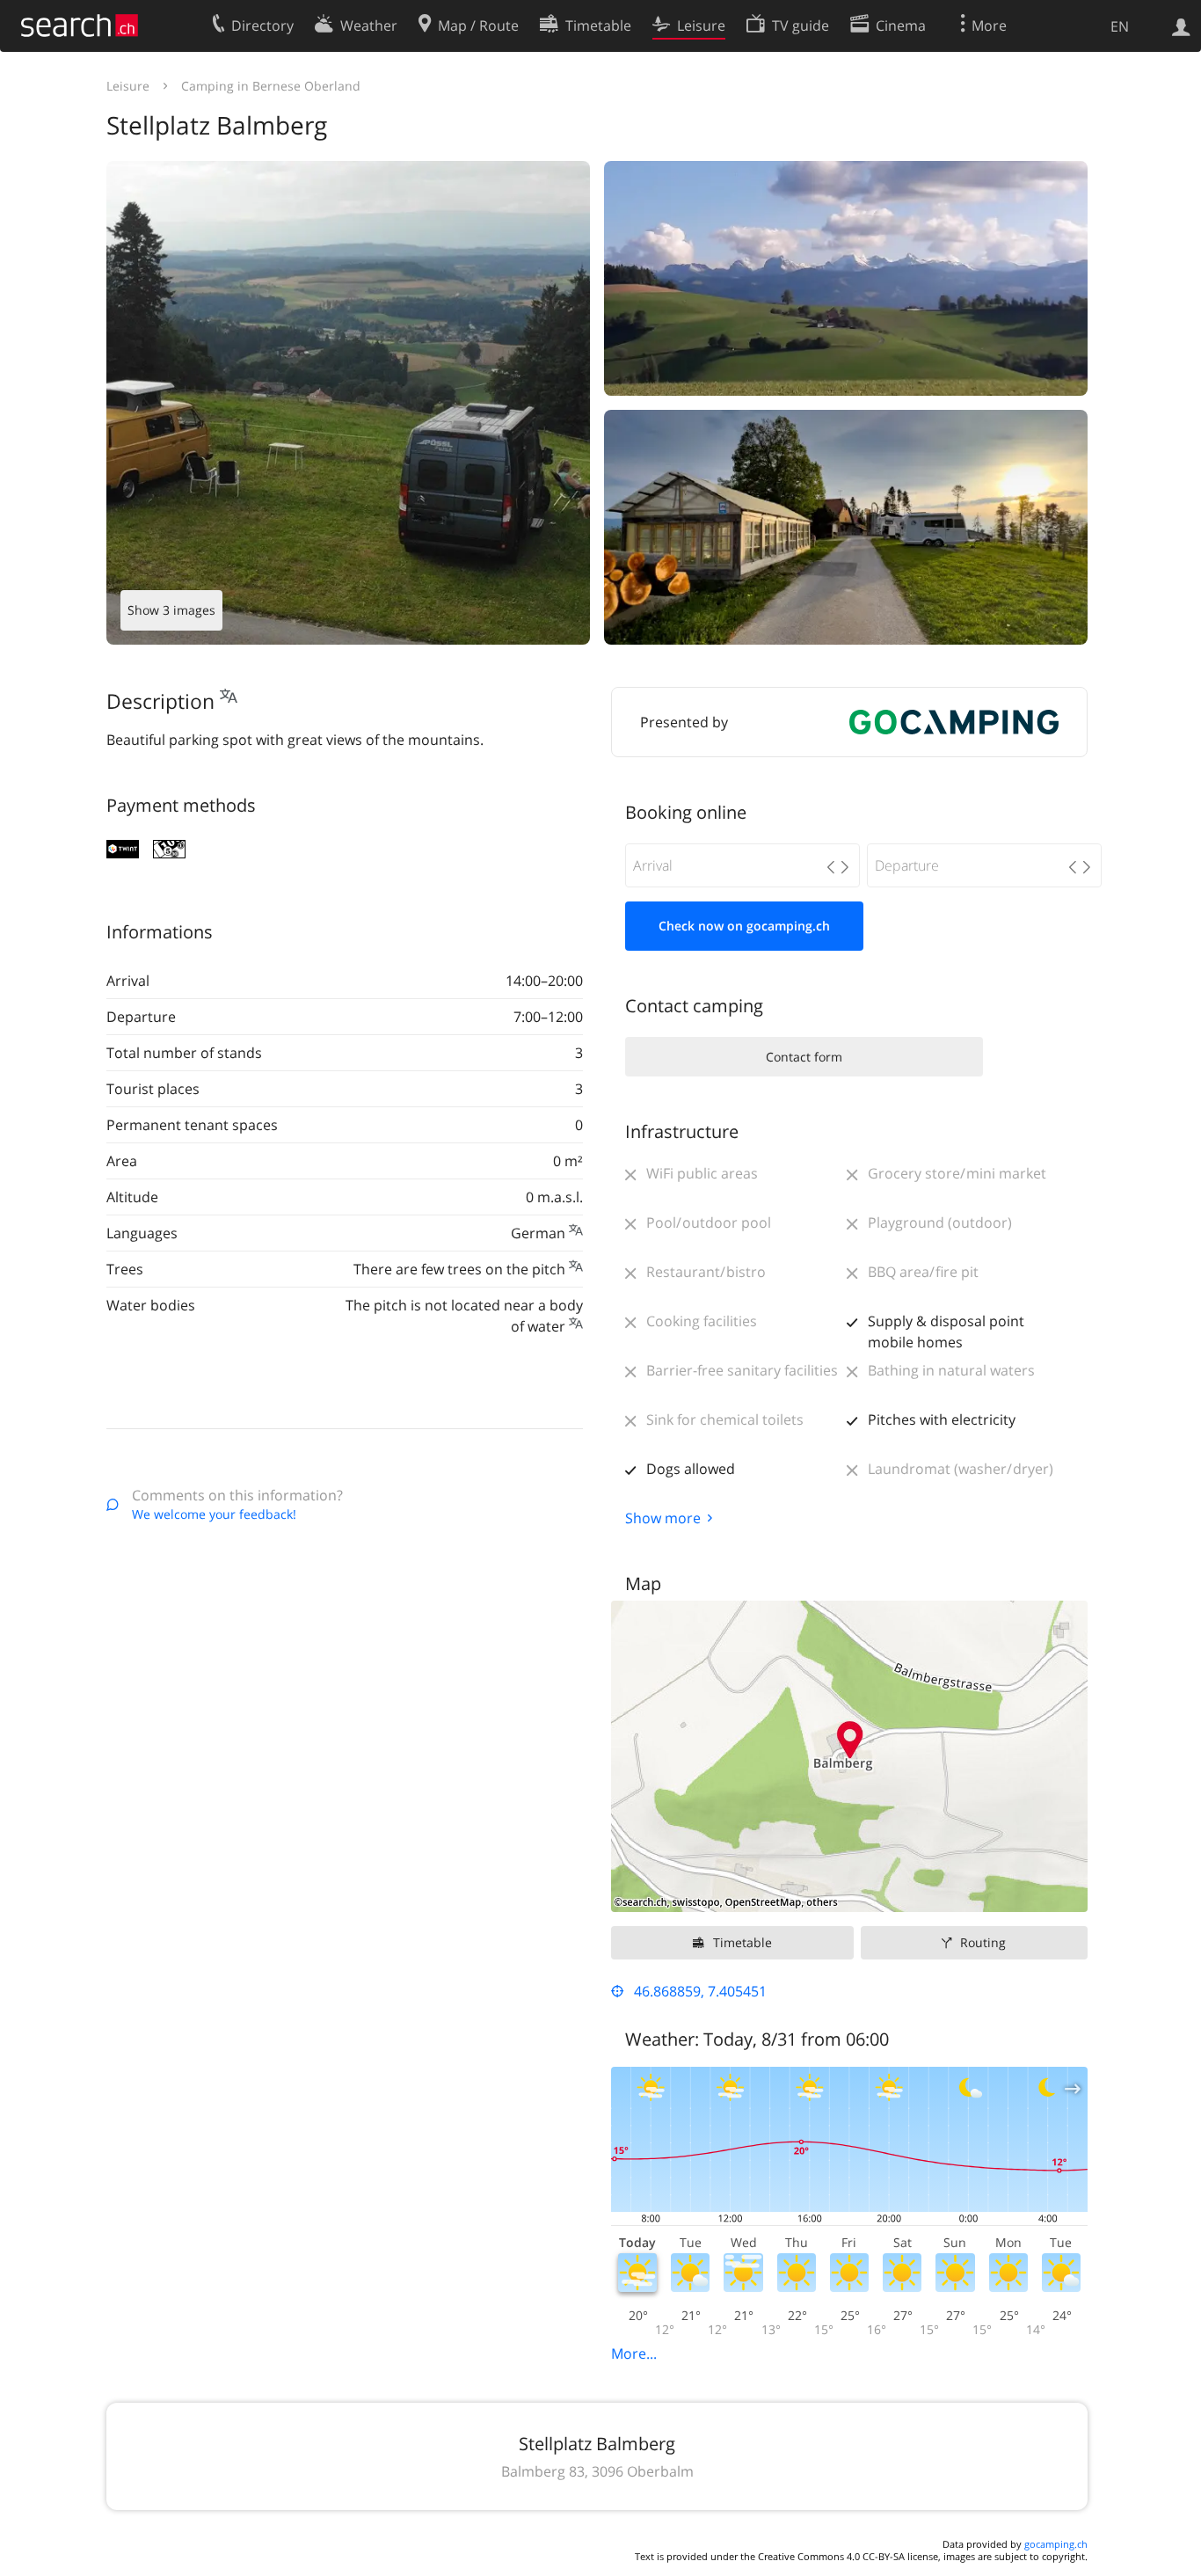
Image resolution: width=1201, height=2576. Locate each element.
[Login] (1181, 26)
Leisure (128, 86)
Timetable (742, 1942)
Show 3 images (171, 610)
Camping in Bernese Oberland (271, 86)
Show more (663, 1518)
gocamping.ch (1056, 2544)
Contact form (804, 1057)
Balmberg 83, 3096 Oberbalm (597, 2471)
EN (1120, 26)
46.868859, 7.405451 (700, 1991)
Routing (983, 1942)
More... (634, 2353)
